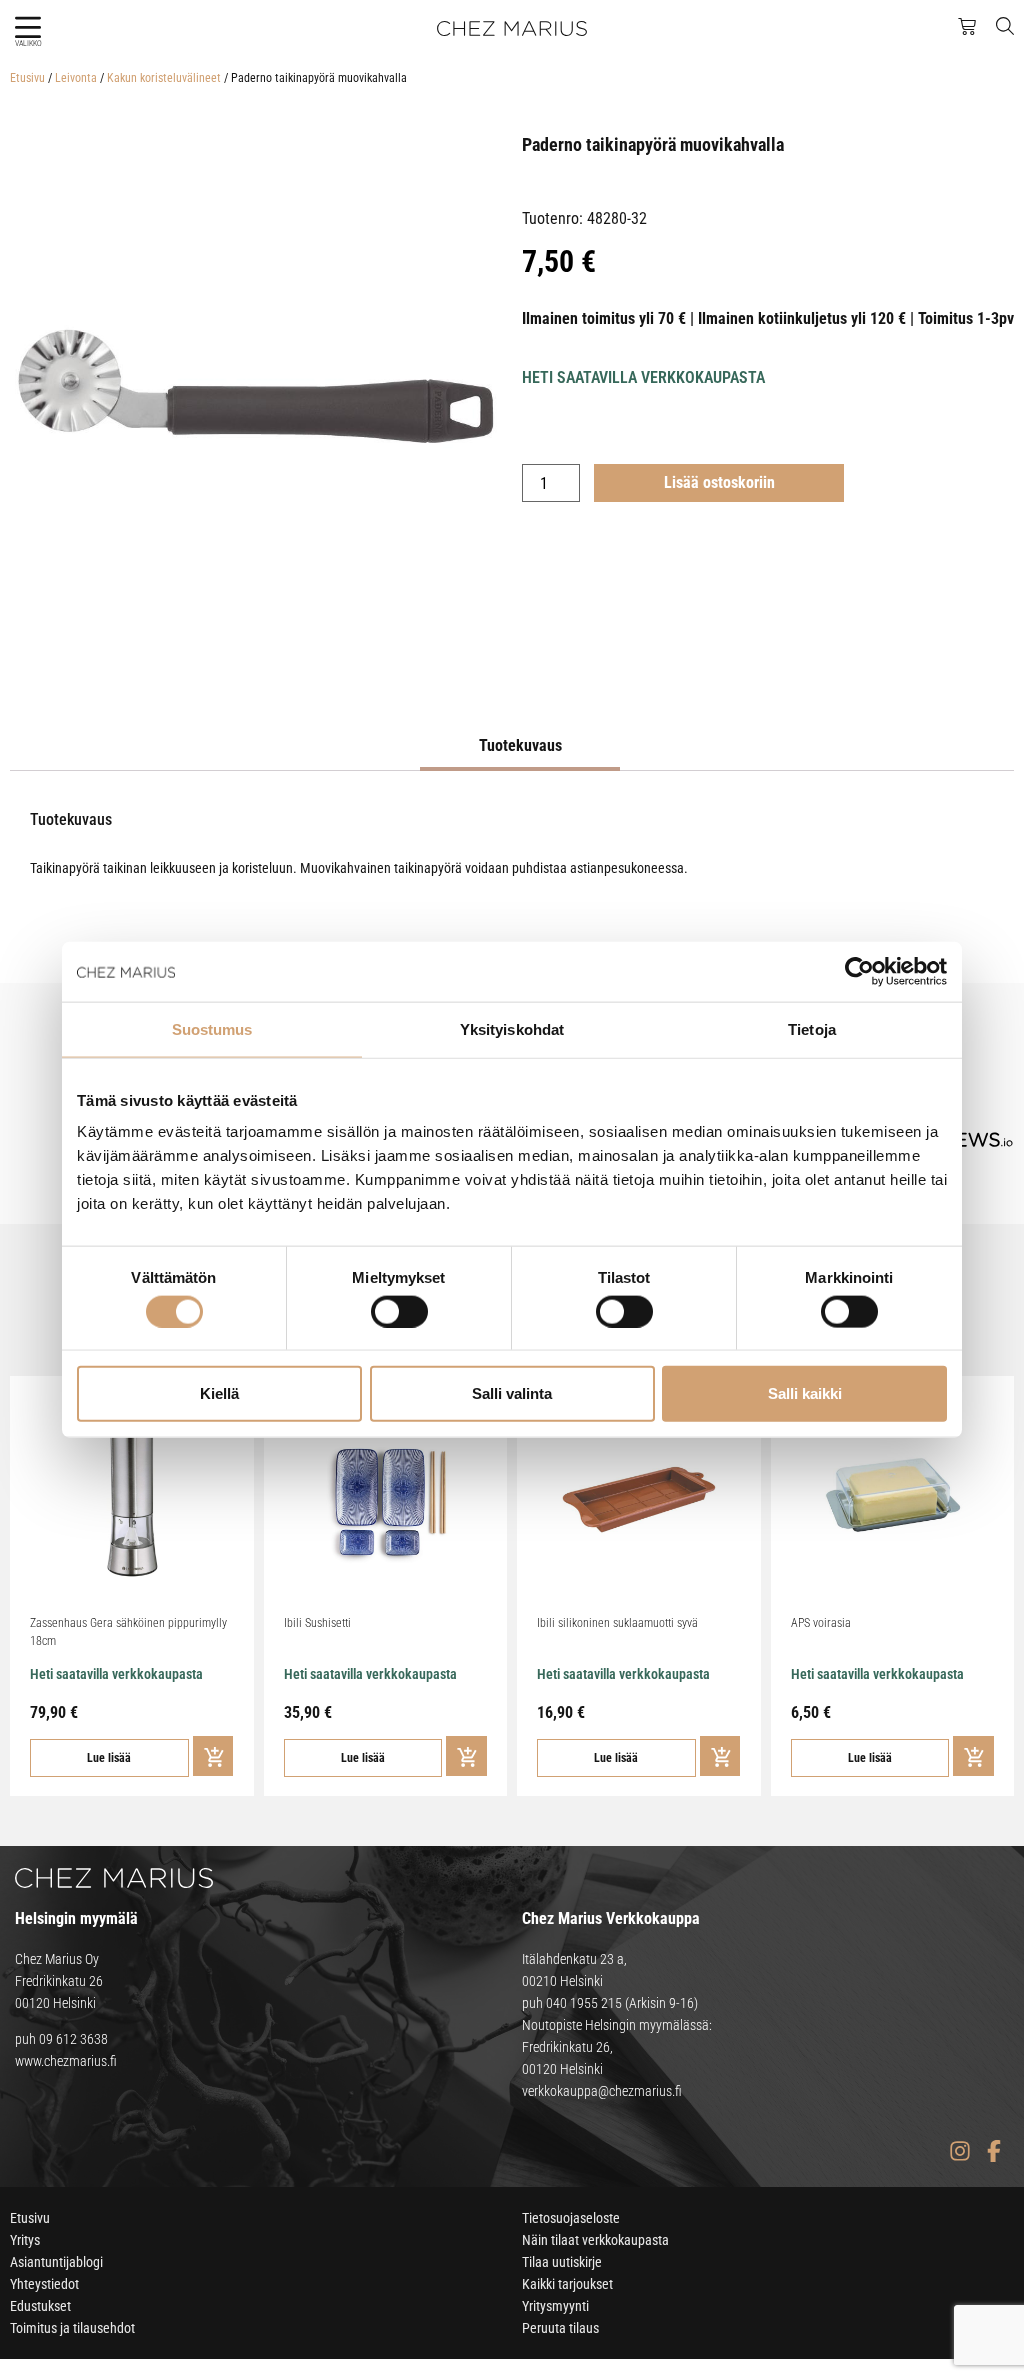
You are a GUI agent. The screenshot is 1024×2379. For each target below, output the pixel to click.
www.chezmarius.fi (66, 2061)
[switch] (399, 1311)
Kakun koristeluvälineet (164, 78)
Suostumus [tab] (212, 1028)
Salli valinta (512, 1393)
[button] (27, 27)
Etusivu (27, 78)
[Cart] (967, 27)
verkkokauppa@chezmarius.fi (602, 2091)
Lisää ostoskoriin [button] (213, 1756)
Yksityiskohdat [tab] (512, 1028)
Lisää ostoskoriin (719, 482)
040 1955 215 (584, 2003)
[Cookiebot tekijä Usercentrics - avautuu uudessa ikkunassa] (859, 971)
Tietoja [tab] (812, 1028)
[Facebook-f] (993, 2151)
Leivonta (76, 78)
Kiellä (219, 1393)
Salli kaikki (805, 1393)
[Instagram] (959, 2151)
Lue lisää (109, 1758)
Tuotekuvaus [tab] (520, 745)
